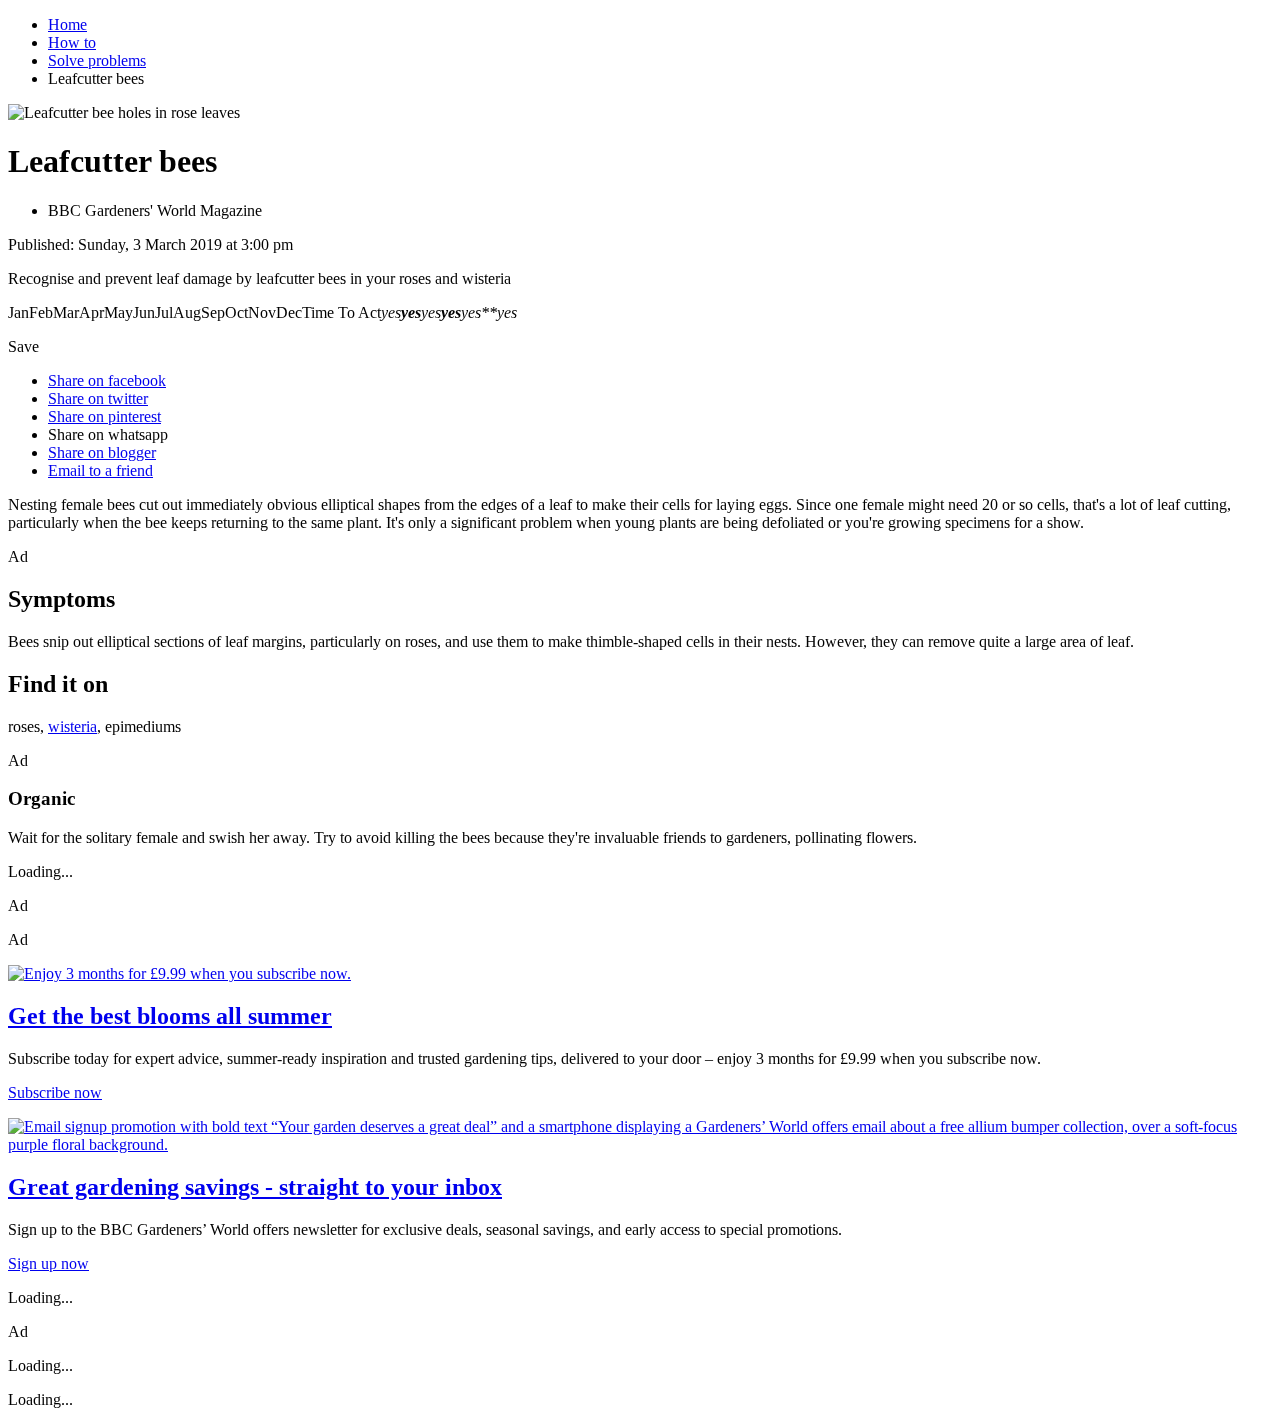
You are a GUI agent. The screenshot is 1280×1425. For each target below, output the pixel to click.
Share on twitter (98, 398)
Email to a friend (100, 470)
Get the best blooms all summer (170, 1016)
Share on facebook (107, 380)
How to (72, 42)
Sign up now (48, 1263)
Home (67, 24)
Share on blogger (102, 452)
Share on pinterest (104, 416)
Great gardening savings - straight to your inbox (255, 1187)
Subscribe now (55, 1092)
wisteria (72, 726)
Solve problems (97, 60)
